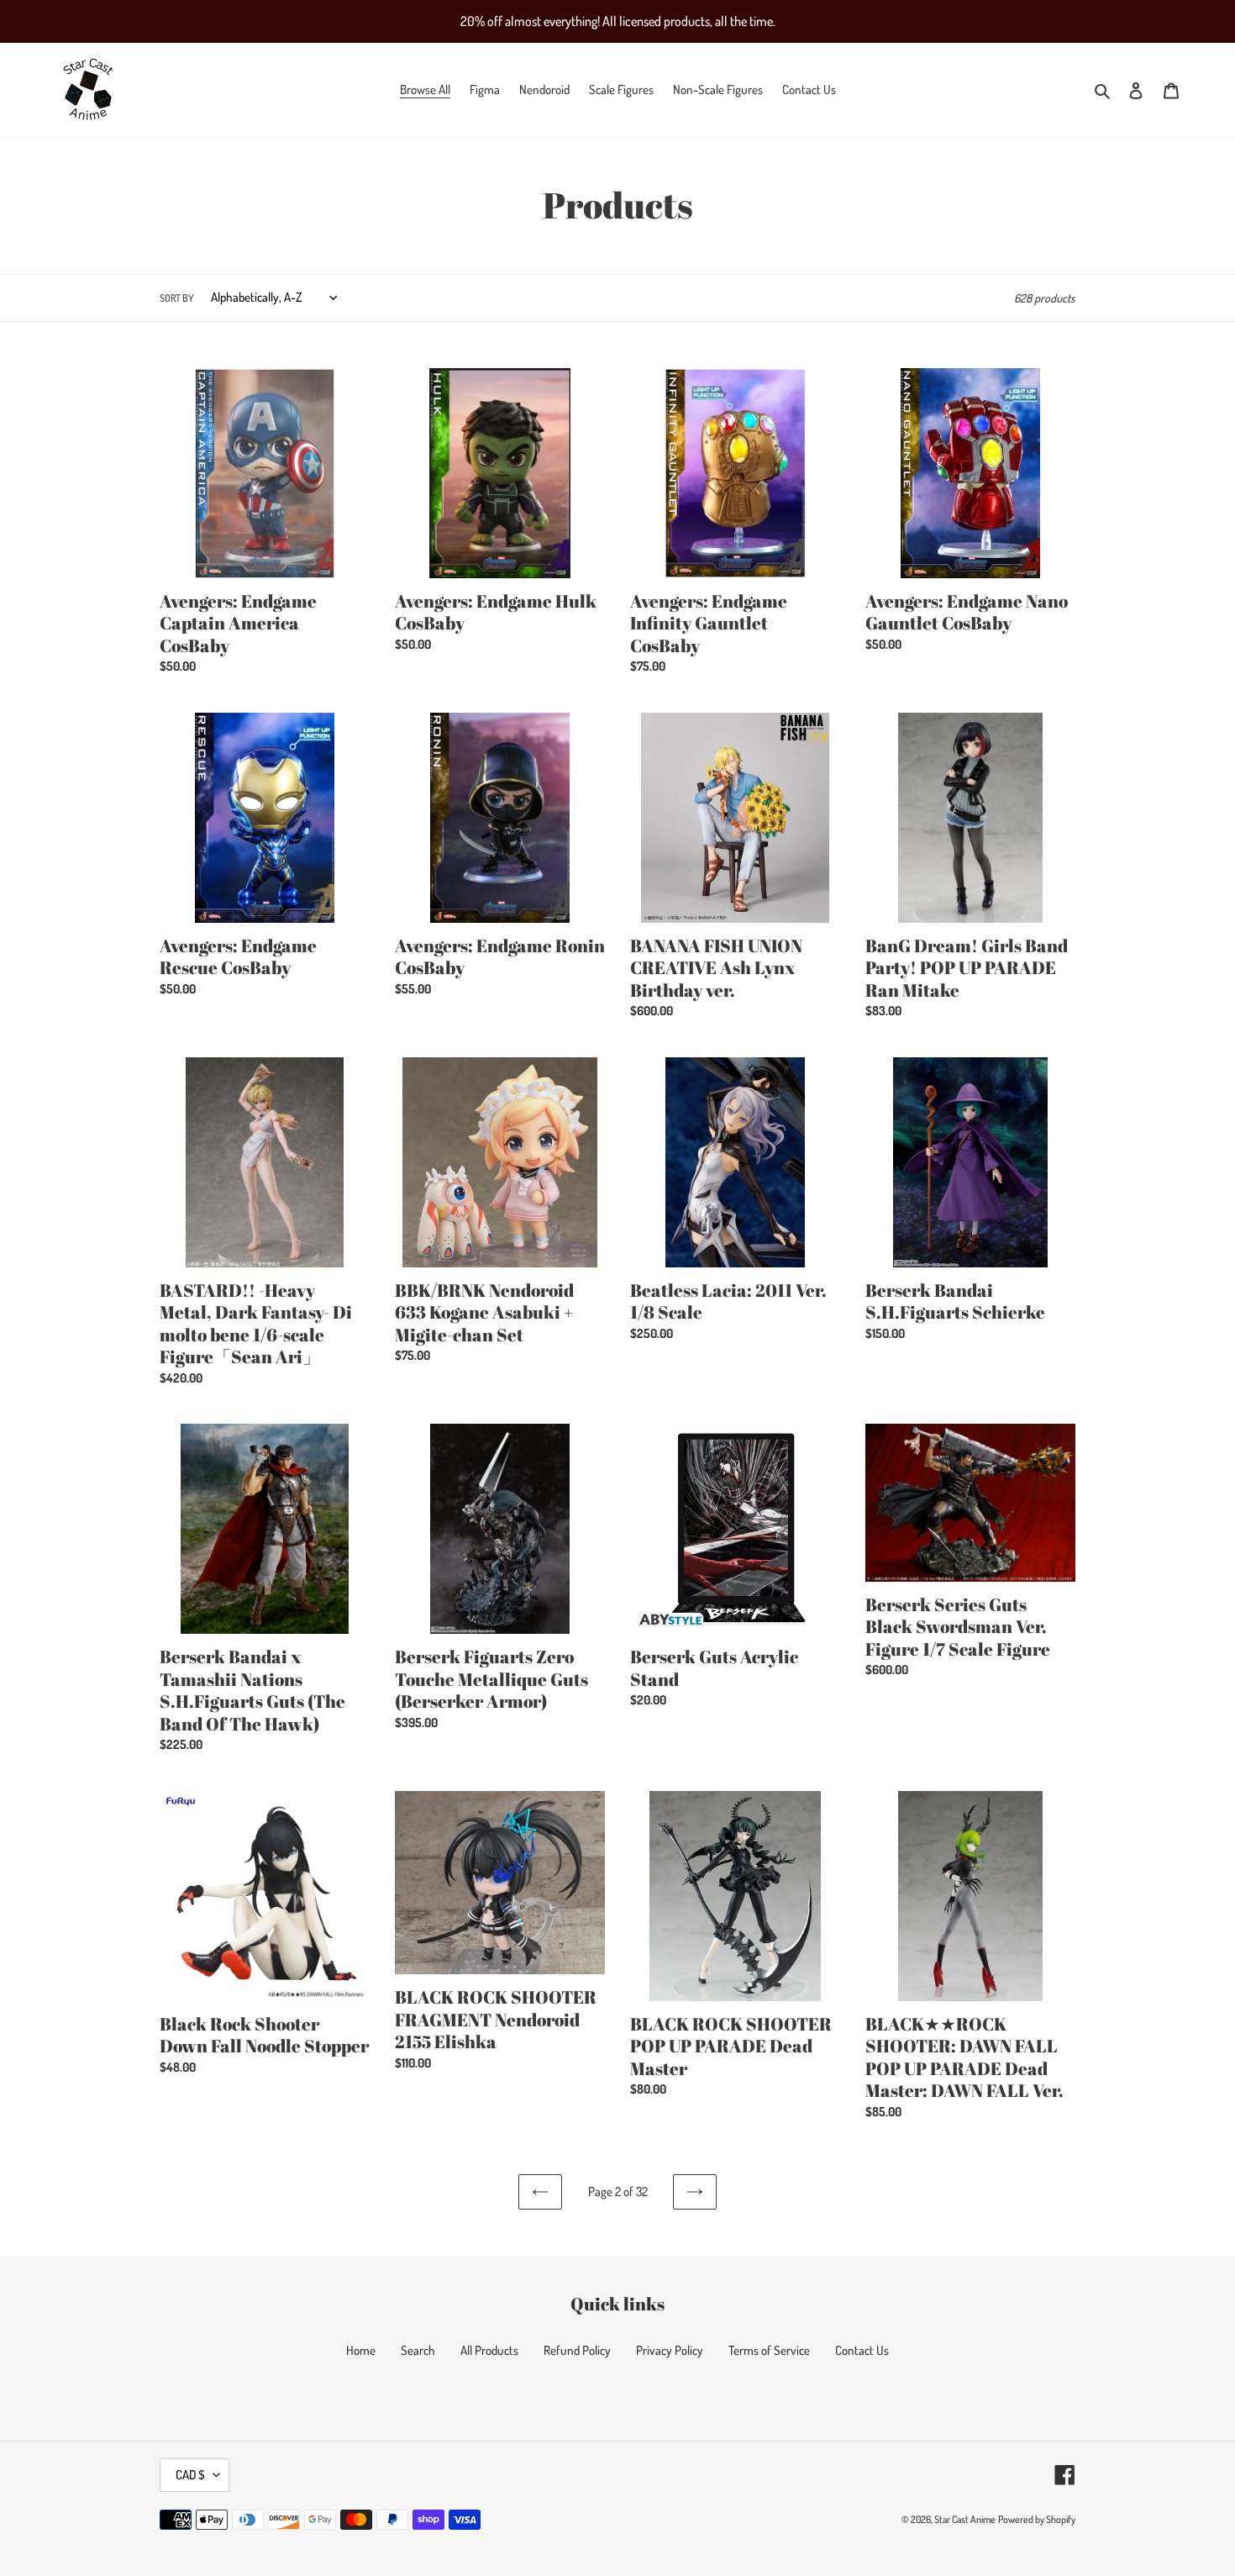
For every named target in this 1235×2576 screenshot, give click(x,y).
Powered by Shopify (1037, 2519)
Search (418, 2350)
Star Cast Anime (965, 2519)
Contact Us (862, 2350)
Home (361, 2350)
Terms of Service (769, 2350)
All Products (489, 2350)
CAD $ (190, 2475)
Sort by (176, 298)
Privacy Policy (670, 2350)
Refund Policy (577, 2350)
